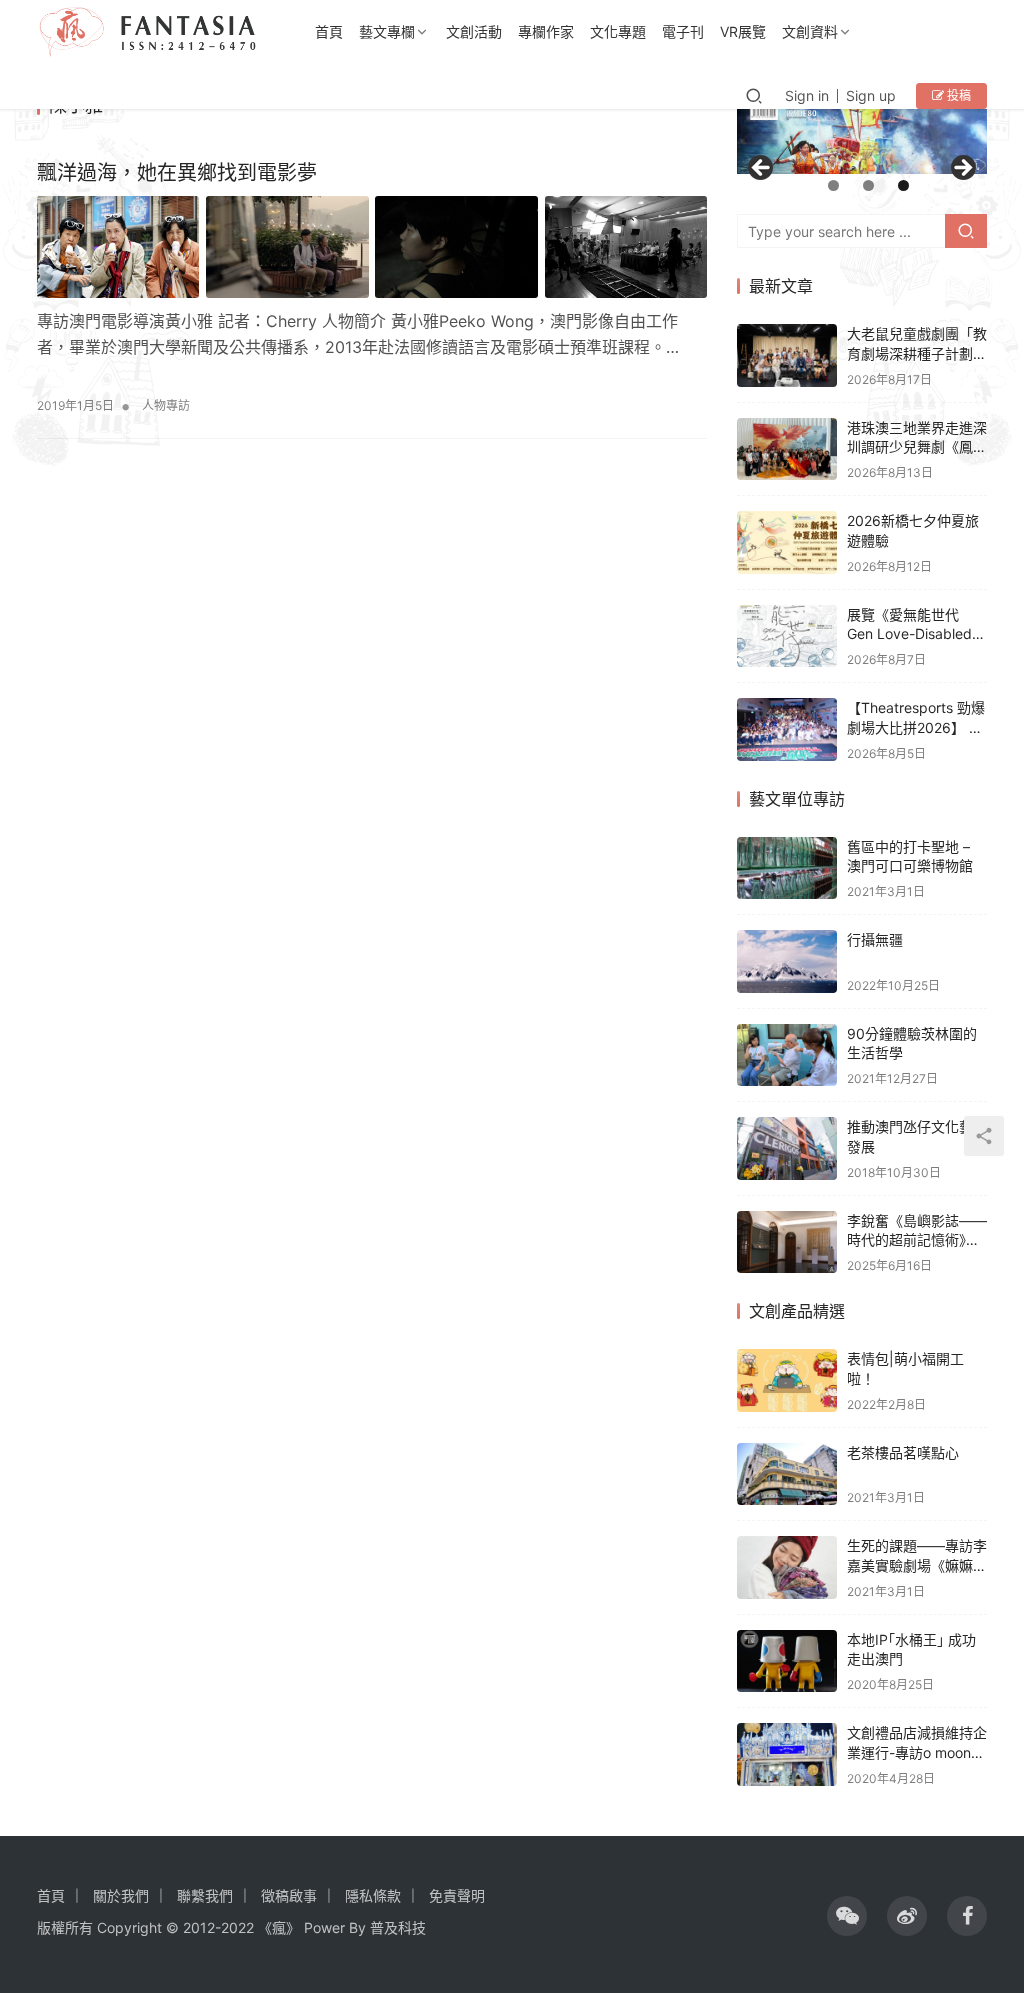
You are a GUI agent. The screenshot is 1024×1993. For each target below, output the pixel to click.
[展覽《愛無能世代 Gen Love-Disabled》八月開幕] (787, 636)
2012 (199, 1927)
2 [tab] (868, 185)
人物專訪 (166, 405)
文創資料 (810, 31)
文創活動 (474, 31)
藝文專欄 (387, 31)
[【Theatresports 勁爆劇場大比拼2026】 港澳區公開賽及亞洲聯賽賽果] (787, 729)
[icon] (847, 1916)
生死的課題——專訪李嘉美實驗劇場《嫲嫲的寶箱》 (917, 1565)
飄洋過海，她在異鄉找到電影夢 (177, 173)
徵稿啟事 (289, 1895)
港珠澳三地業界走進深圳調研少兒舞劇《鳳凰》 (917, 447)
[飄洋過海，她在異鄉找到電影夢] (372, 247)
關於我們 (121, 1895)
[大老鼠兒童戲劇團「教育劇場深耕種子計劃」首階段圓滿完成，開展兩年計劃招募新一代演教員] (787, 355)
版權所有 (65, 1927)
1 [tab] (833, 185)
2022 (237, 1927)
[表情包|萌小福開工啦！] (787, 1380)
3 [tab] (903, 185)
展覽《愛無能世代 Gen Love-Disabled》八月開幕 (916, 634)
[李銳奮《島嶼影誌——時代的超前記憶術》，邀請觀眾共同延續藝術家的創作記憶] (787, 1242)
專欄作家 (546, 31)
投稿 (957, 95)
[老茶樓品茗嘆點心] (787, 1474)
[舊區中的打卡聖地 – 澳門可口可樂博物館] (787, 868)
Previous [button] (762, 169)
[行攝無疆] (787, 961)
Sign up (871, 95)
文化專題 (618, 31)
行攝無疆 (875, 939)
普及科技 (398, 1927)
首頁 (329, 31)
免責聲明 (457, 1895)
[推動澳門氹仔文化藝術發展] (787, 1148)
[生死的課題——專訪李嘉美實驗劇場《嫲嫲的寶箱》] (787, 1567)
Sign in (807, 95)
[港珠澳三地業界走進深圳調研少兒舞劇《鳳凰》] (787, 449)
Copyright (129, 1927)
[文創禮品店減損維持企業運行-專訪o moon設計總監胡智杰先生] (787, 1754)
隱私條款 (373, 1895)
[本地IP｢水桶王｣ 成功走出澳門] (787, 1661)
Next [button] (962, 169)
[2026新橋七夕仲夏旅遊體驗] (787, 542)
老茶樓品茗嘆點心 (903, 1452)
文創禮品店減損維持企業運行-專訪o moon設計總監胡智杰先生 (917, 1752)
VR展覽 (743, 31)
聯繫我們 (205, 1895)
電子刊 (683, 31)
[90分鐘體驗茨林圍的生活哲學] (787, 1055)
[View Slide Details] (862, 134)
